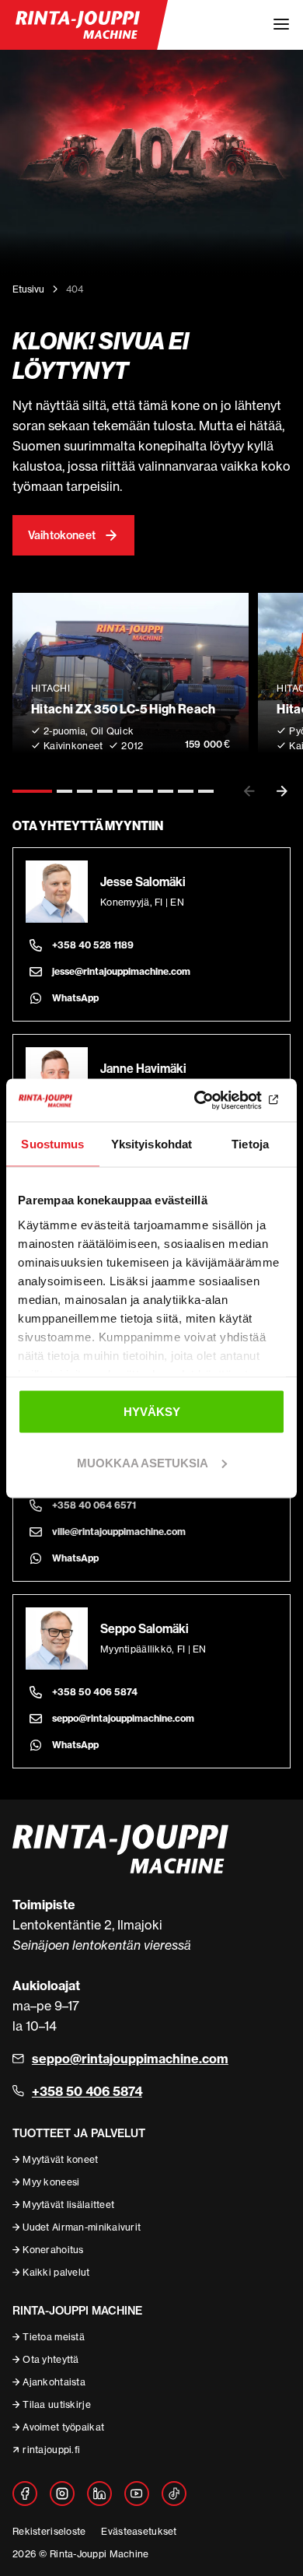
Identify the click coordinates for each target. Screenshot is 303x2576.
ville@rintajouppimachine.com (119, 1532)
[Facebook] (25, 2494)
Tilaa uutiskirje (56, 2404)
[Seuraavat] (282, 791)
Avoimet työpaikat (63, 2427)
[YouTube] (137, 2494)
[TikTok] (174, 2494)
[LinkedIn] (99, 2494)
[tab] (32, 791)
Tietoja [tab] (250, 1144)
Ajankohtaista (54, 2382)
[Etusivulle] (78, 25)
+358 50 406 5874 (95, 1692)
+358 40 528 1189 (93, 945)
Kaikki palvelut (56, 2272)
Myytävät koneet (60, 2159)
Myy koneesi (51, 2182)
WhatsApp (75, 998)
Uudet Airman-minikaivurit (82, 2227)
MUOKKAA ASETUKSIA (143, 1462)
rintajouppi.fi (51, 2450)
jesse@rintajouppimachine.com (121, 971)
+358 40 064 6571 (94, 1505)
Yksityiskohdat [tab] (151, 1144)
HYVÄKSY (152, 1412)
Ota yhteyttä (50, 2359)
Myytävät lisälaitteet (68, 2204)
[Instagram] (62, 2494)
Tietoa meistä (54, 2337)
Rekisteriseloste (49, 2531)
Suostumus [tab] (52, 1144)
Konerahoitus (53, 2250)
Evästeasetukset (139, 2531)
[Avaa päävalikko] (281, 25)
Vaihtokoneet (62, 535)
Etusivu (28, 289)
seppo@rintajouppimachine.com (123, 1718)
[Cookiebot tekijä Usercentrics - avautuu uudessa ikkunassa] (218, 1100)
